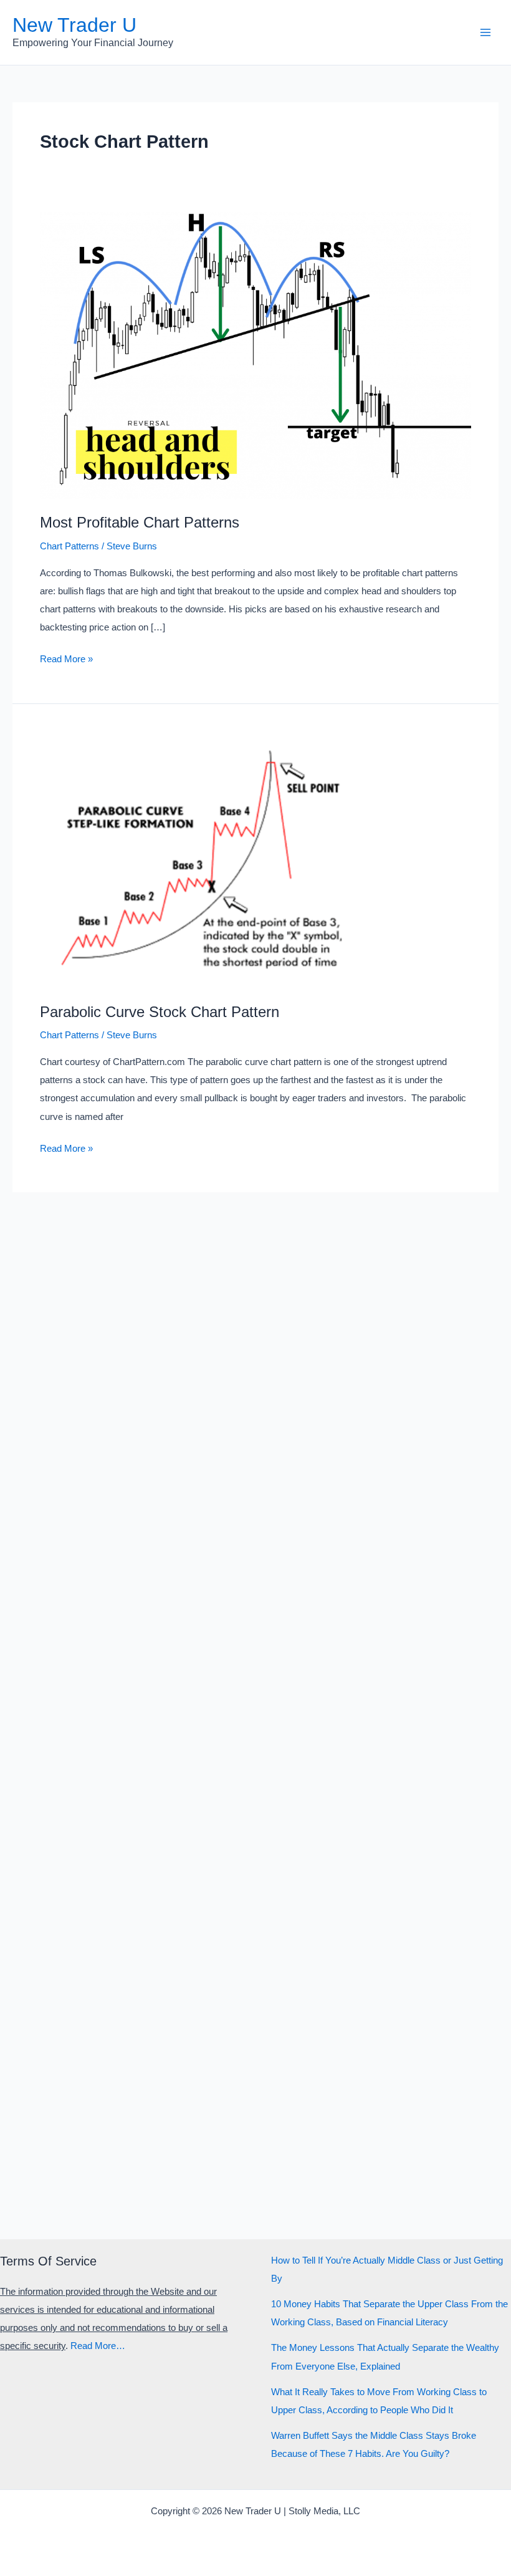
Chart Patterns (69, 546)
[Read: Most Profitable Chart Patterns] (255, 355)
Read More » (66, 661)
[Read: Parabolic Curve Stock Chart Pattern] (255, 859)
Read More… (98, 2346)
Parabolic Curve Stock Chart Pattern (160, 1012)
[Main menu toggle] (485, 32)
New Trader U (74, 25)
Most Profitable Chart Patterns (140, 523)
